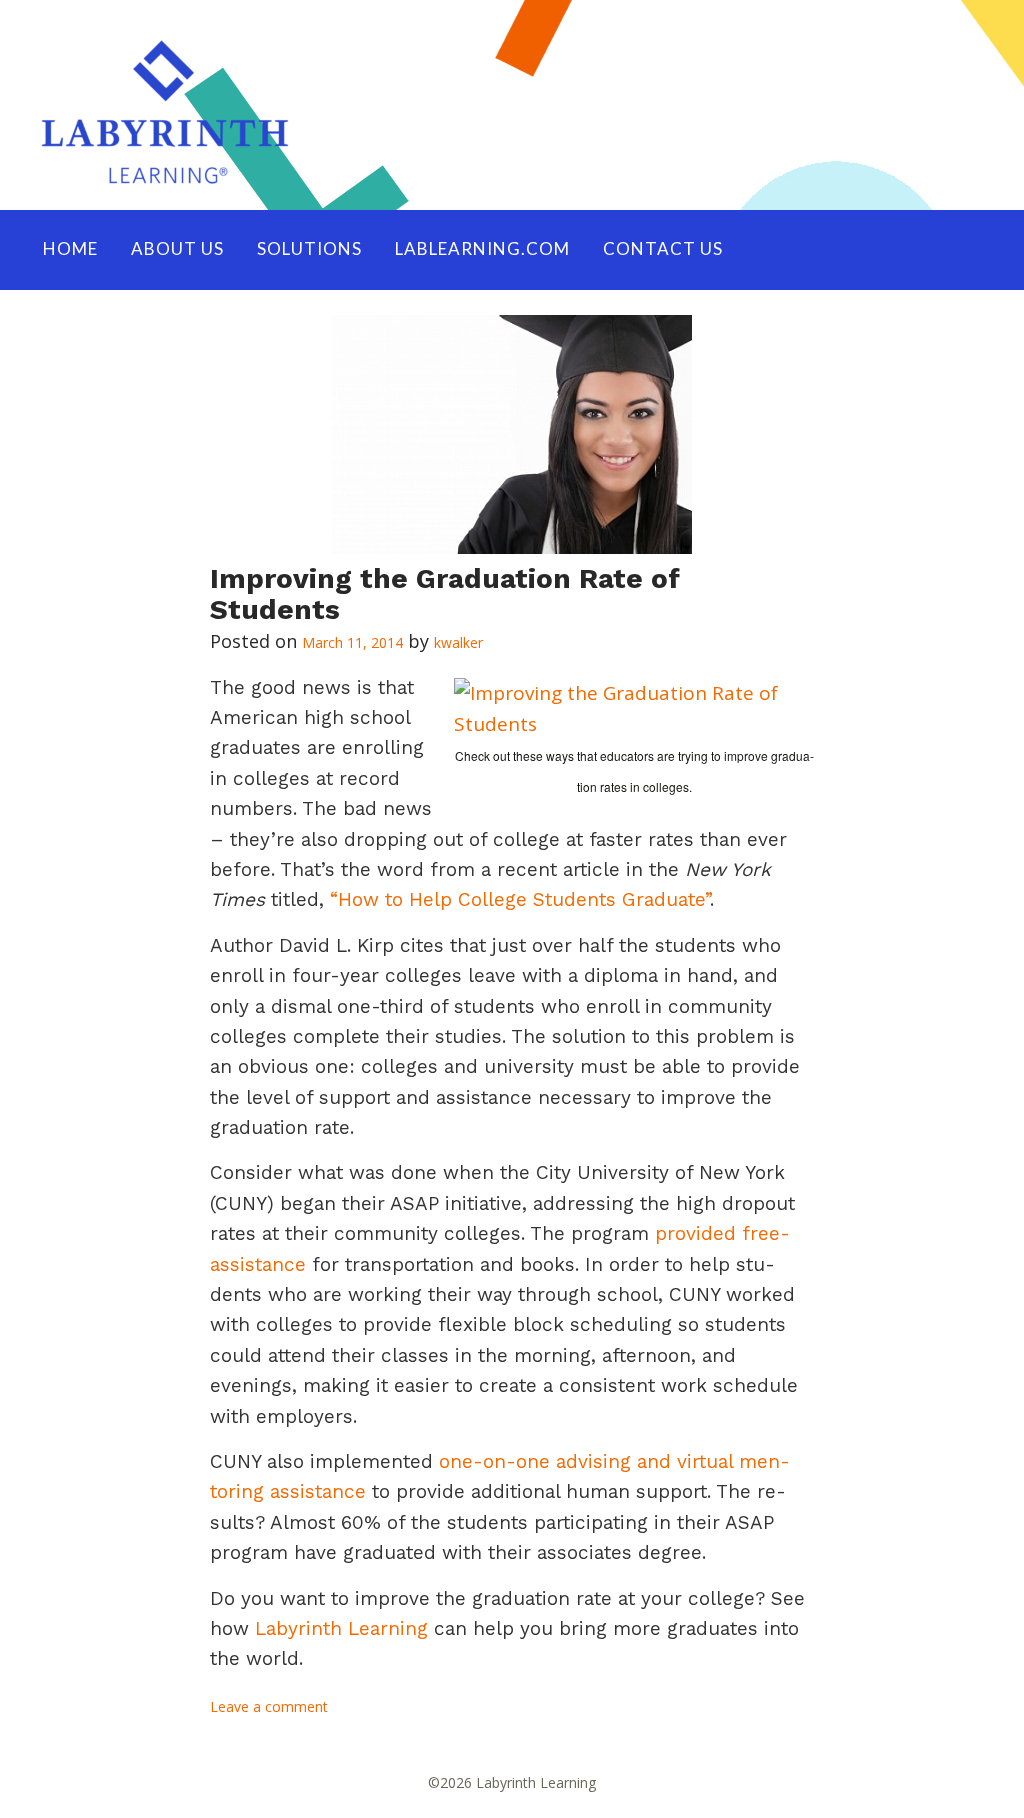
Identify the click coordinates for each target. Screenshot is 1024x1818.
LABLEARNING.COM (482, 248)
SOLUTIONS (309, 248)
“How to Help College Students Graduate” (520, 899)
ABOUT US (177, 248)
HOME (70, 248)
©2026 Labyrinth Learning (512, 1782)
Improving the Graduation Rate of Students (445, 594)
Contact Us (663, 248)
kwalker (458, 642)
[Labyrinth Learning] (512, 105)
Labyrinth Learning (341, 1628)
